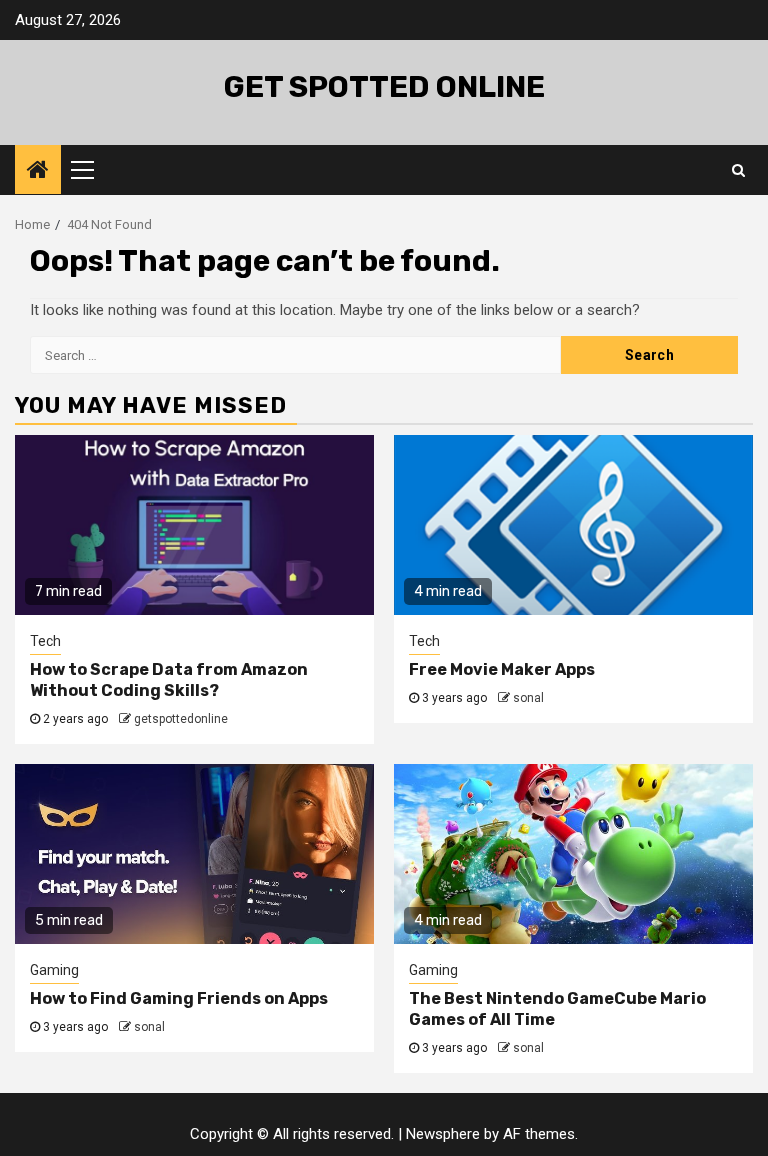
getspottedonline (181, 719)
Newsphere (443, 1134)
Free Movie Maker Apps (502, 669)
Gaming (54, 970)
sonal (528, 698)
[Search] (738, 170)
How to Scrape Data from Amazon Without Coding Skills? (169, 680)
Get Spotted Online (384, 87)
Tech (45, 641)
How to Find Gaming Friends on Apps (179, 998)
